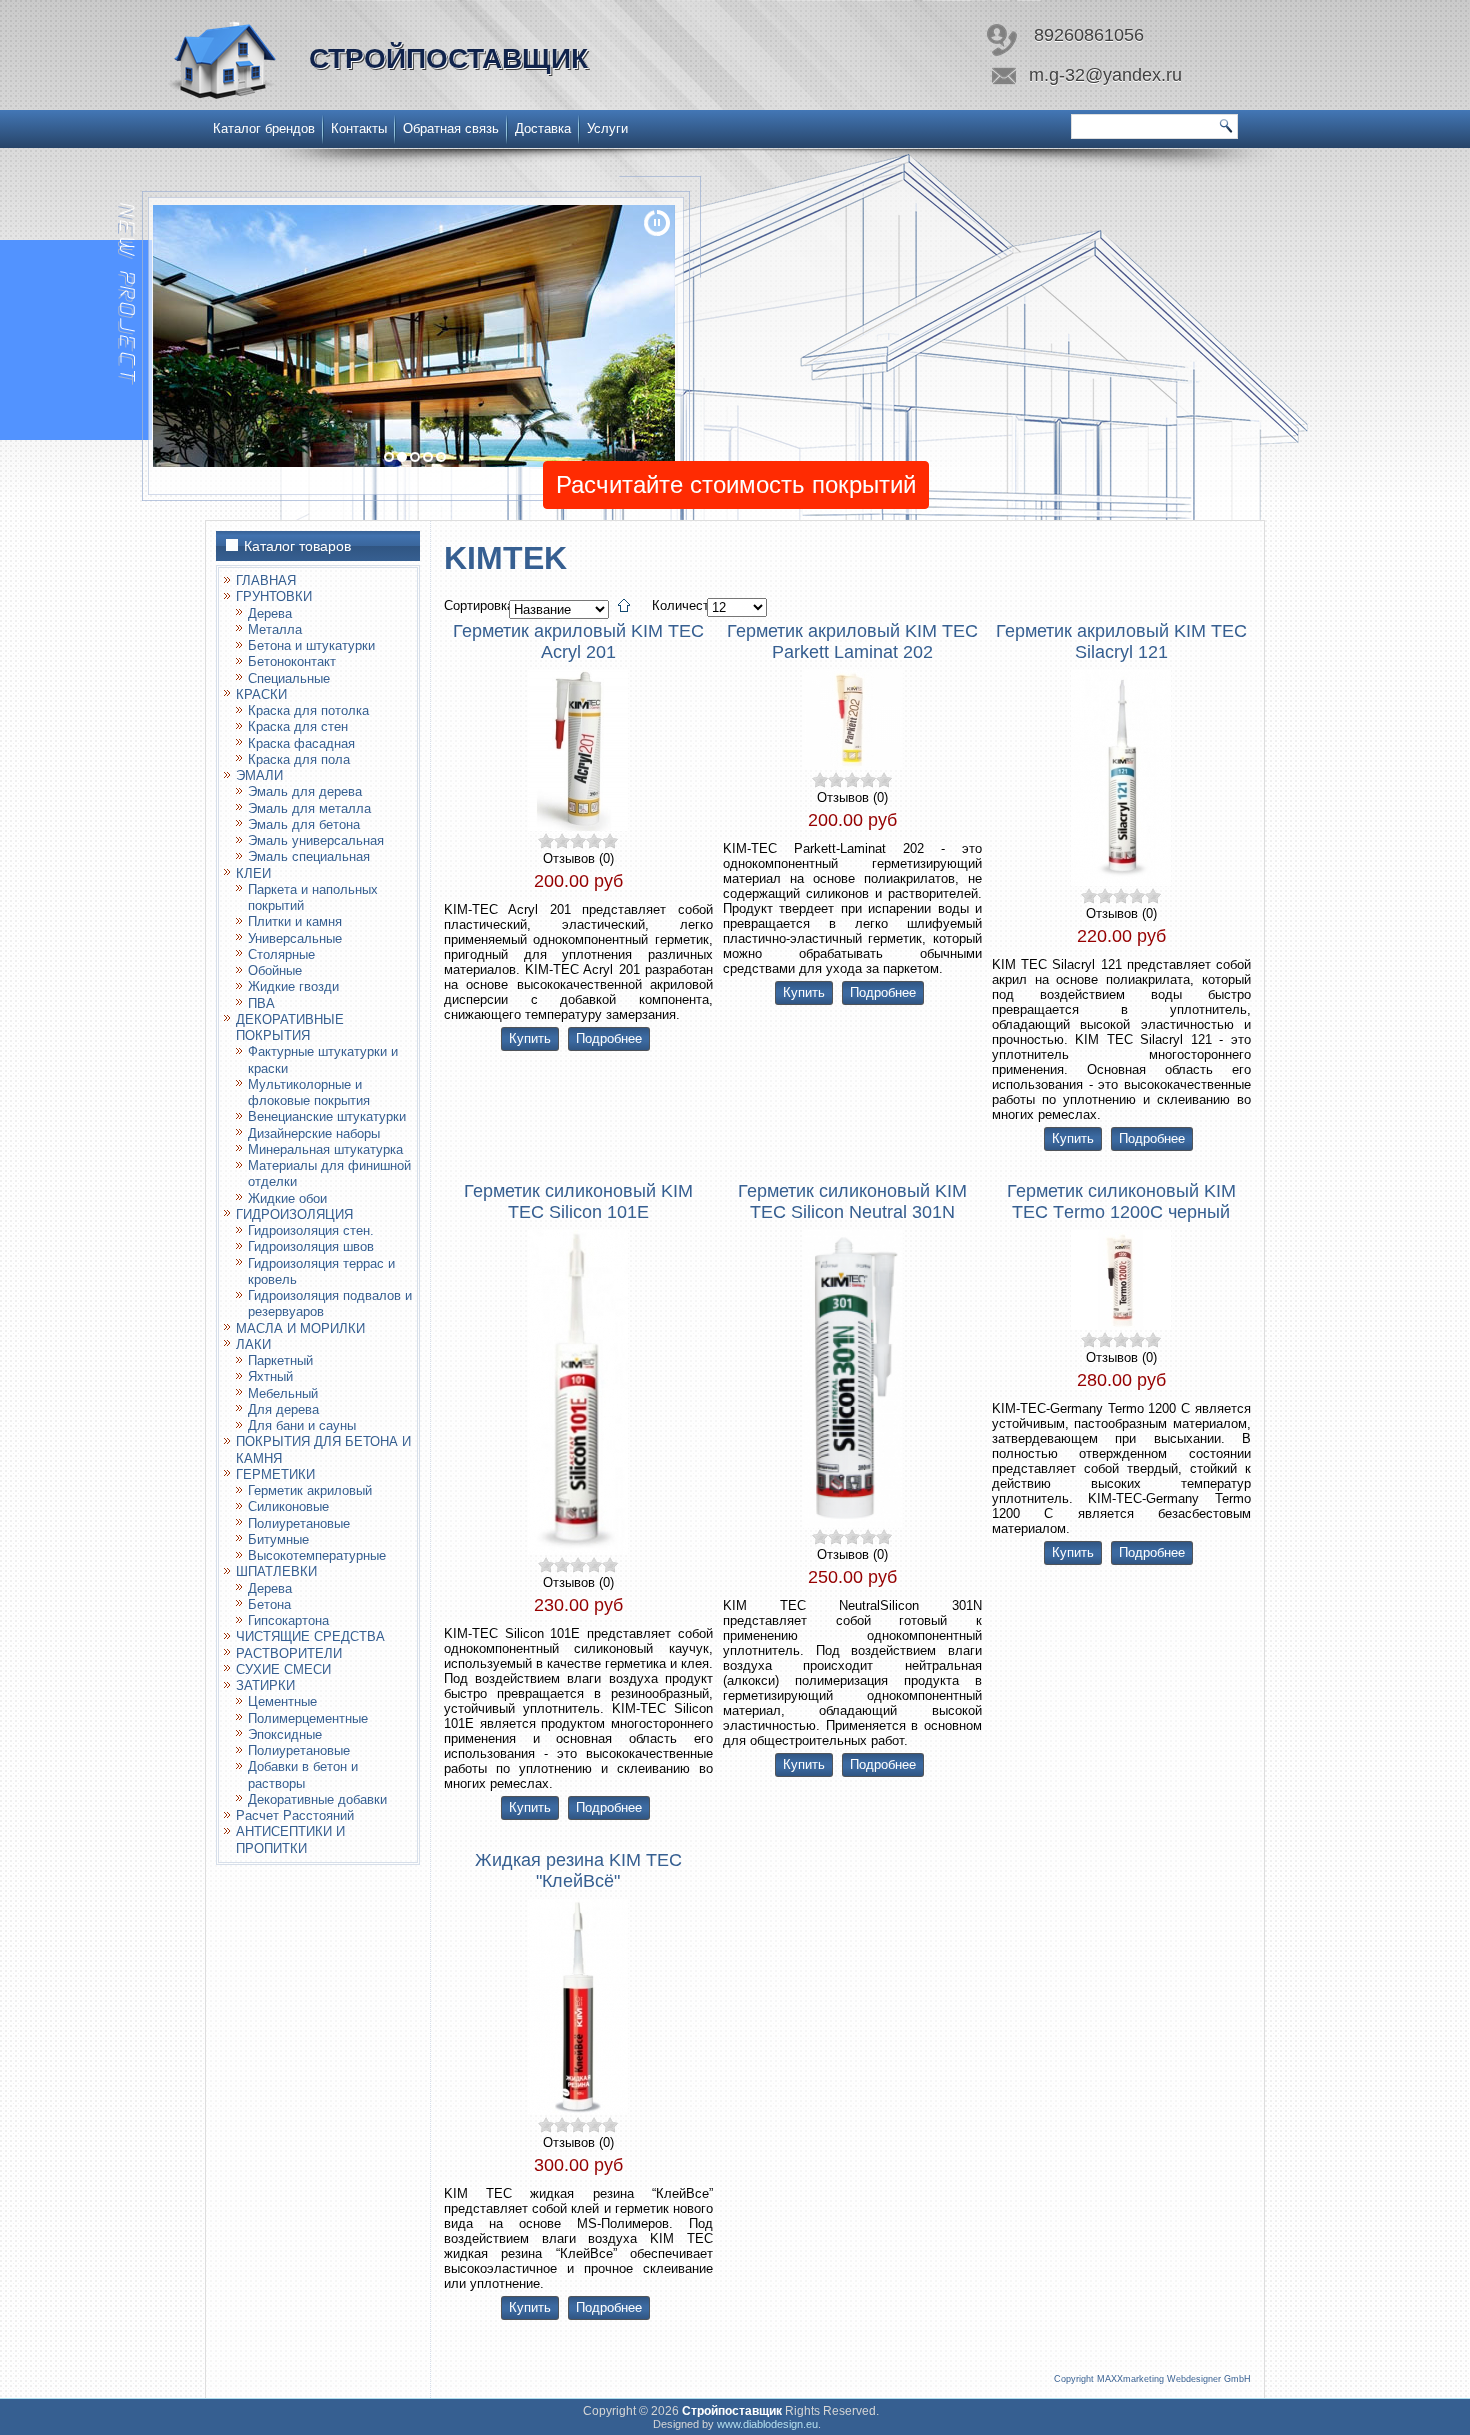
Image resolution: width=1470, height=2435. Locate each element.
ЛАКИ (253, 1344)
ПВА (261, 1003)
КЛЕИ (253, 873)
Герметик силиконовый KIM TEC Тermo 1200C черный (1121, 1201)
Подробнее (609, 1038)
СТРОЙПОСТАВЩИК (448, 58)
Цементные (282, 1701)
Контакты (359, 128)
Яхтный (270, 1376)
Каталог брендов (264, 128)
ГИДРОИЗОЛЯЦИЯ (294, 1214)
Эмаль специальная (309, 856)
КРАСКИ (261, 694)
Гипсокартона (288, 1620)
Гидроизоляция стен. (311, 1230)
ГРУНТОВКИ (274, 596)
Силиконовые (288, 1506)
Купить (530, 1038)
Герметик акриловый (310, 1490)
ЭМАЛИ (259, 775)
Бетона (269, 1604)
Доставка (543, 128)
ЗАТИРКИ (265, 1685)
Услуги (607, 128)
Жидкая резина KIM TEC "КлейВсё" (578, 1870)
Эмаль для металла (309, 808)
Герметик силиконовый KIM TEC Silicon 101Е (578, 1201)
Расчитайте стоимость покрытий (736, 484)
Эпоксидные (285, 1734)
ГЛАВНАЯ (266, 580)
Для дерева (283, 1409)
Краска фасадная (301, 743)
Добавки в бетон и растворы (303, 1774)
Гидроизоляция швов (311, 1246)
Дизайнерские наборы (314, 1133)
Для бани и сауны (302, 1425)
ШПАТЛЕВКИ (276, 1571)
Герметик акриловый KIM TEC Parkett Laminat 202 (852, 641)
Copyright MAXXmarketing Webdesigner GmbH (1152, 2379)
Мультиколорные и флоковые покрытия (309, 1092)
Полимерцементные (308, 1718)
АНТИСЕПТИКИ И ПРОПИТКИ (290, 1839)
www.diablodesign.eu (767, 2424)
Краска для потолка (308, 710)
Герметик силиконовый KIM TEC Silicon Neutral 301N (852, 1201)
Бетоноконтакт (292, 661)
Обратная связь (451, 128)
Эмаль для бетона (304, 824)
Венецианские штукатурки (327, 1116)
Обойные (275, 970)
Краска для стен (298, 726)
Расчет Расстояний (295, 1815)
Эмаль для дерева (305, 791)
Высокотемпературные (317, 1555)
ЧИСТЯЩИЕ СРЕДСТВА (310, 1636)
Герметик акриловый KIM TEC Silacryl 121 (1121, 641)
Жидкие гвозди (293, 986)
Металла (275, 629)
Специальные (289, 678)
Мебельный (283, 1393)
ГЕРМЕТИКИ (275, 1474)
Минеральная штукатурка (325, 1149)
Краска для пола (299, 759)
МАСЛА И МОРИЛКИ (300, 1328)
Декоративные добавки (317, 1799)
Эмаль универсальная (316, 840)
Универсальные (295, 938)
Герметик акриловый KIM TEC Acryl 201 (578, 641)
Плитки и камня (295, 921)
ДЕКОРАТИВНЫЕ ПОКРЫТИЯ (290, 1027)
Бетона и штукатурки (311, 645)
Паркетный (280, 1360)
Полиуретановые (299, 1523)
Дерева (270, 613)
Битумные (278, 1539)
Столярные (281, 954)
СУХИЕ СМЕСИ (283, 1669)
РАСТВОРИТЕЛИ (289, 1653)
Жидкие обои (287, 1198)
